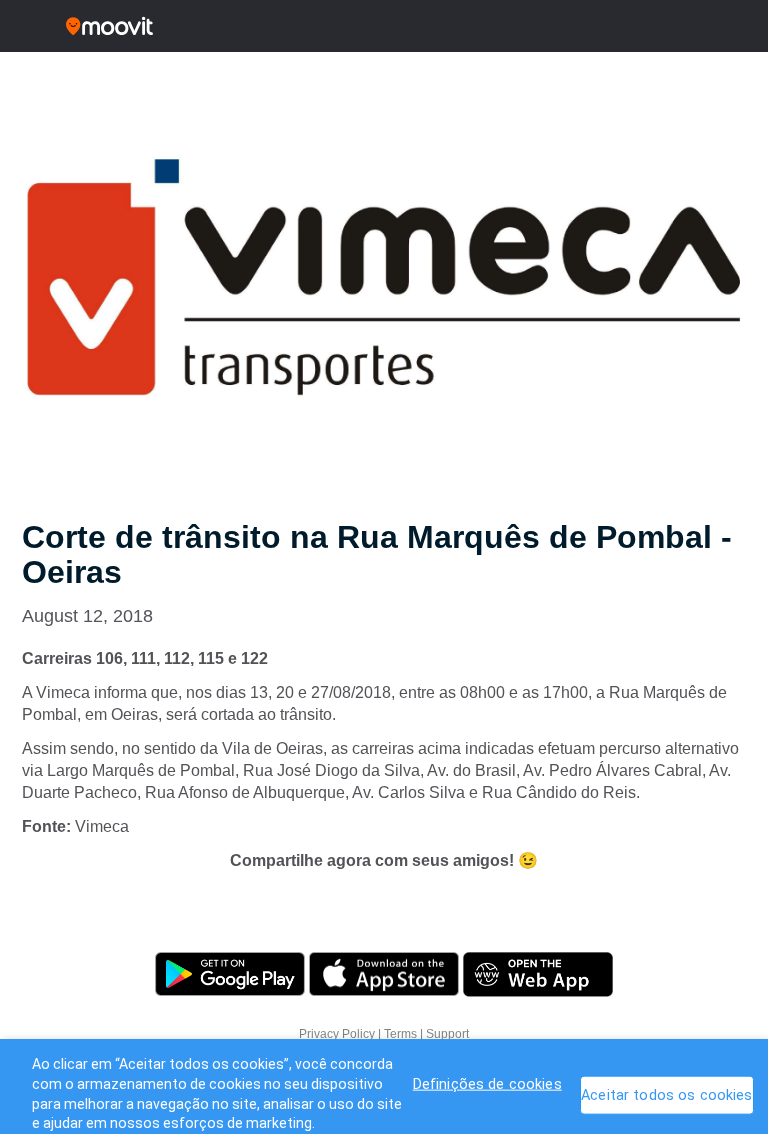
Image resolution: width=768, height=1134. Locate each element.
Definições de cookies (487, 1084)
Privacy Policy (337, 1034)
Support (447, 1034)
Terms (400, 1034)
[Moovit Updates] (384, 26)
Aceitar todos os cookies (666, 1095)
